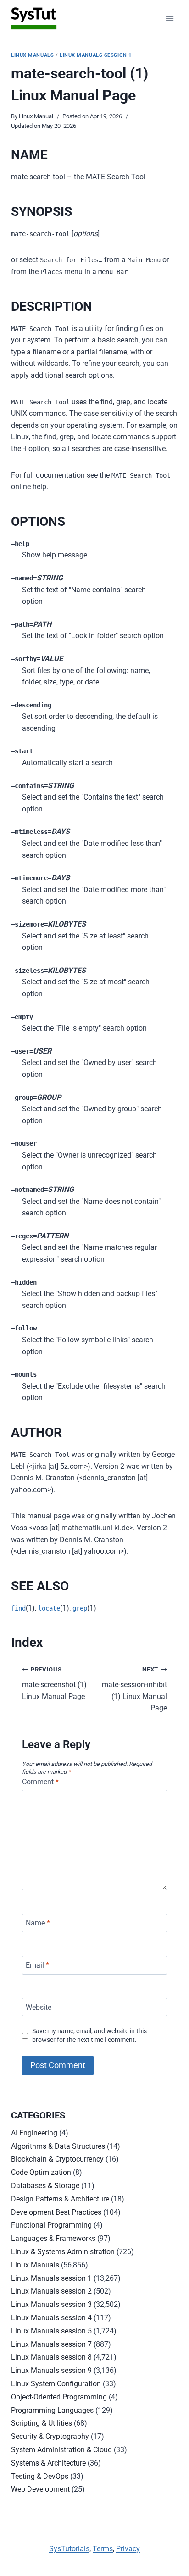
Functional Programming (51, 2225)
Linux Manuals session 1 (96, 55)
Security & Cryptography (50, 2436)
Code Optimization (41, 2172)
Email (37, 1965)
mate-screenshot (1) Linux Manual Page (54, 1683)
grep (80, 1608)
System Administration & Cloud (61, 2450)
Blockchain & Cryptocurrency (57, 2159)
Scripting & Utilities (42, 2423)
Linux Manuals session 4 (51, 2318)
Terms (103, 2549)
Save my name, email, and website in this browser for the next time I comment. (89, 2035)
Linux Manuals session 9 (51, 2370)
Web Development (40, 2489)
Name (38, 1923)
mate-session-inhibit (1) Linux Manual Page (134, 1689)
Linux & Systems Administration (63, 2252)
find (18, 1608)
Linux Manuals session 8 (51, 2357)
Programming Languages (52, 2410)
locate (49, 1608)
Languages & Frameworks (53, 2238)
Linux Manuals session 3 (51, 2304)
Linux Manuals (32, 55)
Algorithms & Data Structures (58, 2146)
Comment (40, 1782)
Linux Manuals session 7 (51, 2344)
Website (39, 2007)
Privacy (128, 2549)
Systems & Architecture (48, 2463)
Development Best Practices (56, 2212)
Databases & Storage (45, 2186)
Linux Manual (36, 116)
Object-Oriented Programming (59, 2397)
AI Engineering (34, 2133)
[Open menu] (170, 18)
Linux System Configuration (56, 2384)
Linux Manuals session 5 (51, 2331)
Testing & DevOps (40, 2476)
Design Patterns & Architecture (60, 2199)
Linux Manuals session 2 (51, 2291)
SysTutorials (69, 2549)
